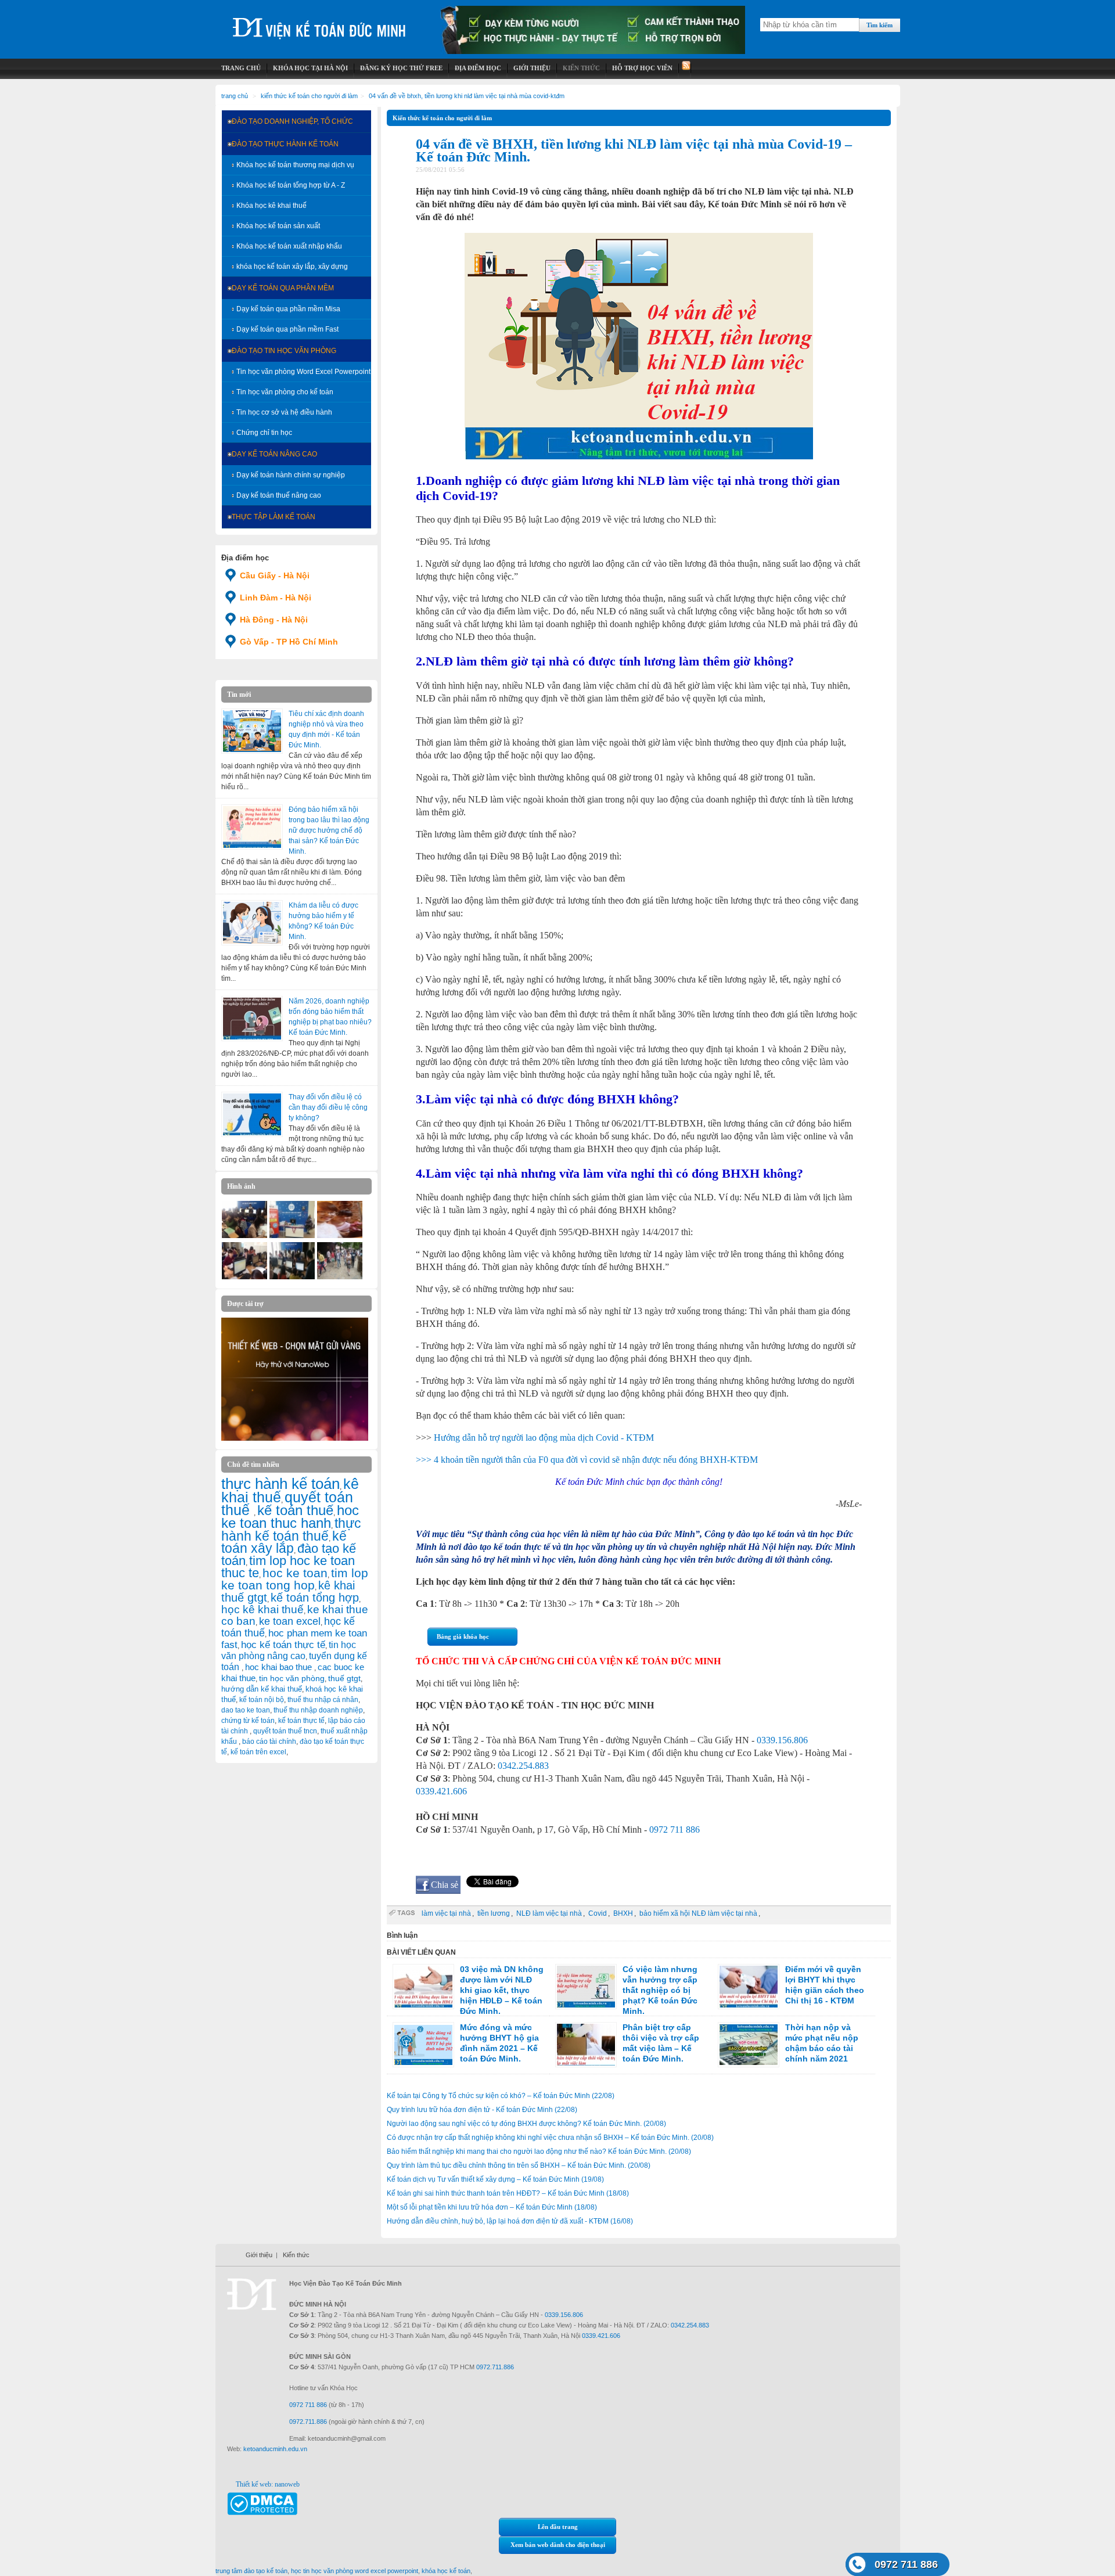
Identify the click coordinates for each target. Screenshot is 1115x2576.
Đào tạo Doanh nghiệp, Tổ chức (292, 121)
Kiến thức (296, 2255)
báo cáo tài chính (269, 1742)
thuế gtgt (344, 1679)
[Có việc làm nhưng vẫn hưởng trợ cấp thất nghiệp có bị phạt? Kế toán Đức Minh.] (586, 1987)
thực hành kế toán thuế (291, 1530)
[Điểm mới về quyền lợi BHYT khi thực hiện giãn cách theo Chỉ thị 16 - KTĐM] (749, 1987)
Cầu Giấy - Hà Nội (275, 575)
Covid (598, 1913)
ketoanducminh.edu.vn (275, 2449)
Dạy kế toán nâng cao (274, 454)
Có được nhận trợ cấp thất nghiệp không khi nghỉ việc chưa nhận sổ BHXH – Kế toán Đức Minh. (550, 2138)
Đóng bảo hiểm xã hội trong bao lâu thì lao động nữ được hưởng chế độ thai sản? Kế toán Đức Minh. (329, 830)
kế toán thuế (295, 1510)
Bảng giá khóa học (463, 1636)
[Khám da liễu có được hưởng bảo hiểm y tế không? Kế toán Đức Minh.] (252, 923)
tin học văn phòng (292, 1678)
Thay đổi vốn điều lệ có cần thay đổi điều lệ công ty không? (328, 1107)
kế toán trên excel (258, 1752)
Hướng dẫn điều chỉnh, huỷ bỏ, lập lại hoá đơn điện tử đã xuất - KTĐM (510, 2221)
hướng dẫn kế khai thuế (262, 1689)
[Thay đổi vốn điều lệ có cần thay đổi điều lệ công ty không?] (252, 1114)
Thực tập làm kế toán (274, 517)
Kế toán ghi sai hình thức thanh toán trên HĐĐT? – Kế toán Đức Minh (508, 2193)
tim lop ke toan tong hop (295, 1579)
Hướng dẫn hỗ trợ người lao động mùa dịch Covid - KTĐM (544, 1438)
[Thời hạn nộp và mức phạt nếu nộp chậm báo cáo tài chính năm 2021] (749, 2045)
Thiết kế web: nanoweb (268, 2484)
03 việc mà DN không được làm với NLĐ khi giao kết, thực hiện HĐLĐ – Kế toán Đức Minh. (502, 1990)
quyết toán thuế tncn (285, 1731)
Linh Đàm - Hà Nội (276, 598)
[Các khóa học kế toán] (593, 52)
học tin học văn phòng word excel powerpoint (355, 2571)
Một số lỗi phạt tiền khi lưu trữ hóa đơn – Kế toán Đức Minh (492, 2207)
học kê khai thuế (262, 1609)
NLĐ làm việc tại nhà (549, 1913)
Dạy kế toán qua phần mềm (283, 288)
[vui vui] (244, 1236)
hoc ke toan (295, 1573)
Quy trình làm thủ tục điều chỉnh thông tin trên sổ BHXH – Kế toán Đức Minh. (519, 2165)
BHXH (623, 1913)
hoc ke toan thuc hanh (290, 1517)
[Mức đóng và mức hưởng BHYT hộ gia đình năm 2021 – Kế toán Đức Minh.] (423, 2045)
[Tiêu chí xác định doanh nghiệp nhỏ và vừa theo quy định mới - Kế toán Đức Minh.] (252, 731)
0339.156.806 (782, 1740)
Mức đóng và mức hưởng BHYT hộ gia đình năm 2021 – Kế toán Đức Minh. (499, 2043)
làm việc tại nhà (446, 1913)
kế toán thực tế (301, 1721)
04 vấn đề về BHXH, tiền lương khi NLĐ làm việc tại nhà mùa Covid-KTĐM (467, 96)
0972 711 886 (675, 1830)
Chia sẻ (445, 1885)
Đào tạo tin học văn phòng (284, 351)
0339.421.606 (441, 1791)
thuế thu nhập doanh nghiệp (318, 1710)
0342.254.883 (523, 1766)
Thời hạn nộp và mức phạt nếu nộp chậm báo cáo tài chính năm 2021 (822, 2043)
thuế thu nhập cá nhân (323, 1700)
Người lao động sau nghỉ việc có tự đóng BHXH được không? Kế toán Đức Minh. (526, 2124)
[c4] (340, 1236)
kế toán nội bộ (262, 1700)
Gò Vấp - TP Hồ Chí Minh (289, 642)
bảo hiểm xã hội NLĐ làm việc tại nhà (698, 1913)
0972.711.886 (495, 2367)
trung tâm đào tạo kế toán (251, 2571)
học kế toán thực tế (283, 1645)
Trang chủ (235, 96)
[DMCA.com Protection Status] (262, 2513)
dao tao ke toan (246, 1710)
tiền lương (494, 1913)
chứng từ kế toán (248, 1721)
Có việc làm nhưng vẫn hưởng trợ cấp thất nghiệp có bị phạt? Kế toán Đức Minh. (660, 1990)
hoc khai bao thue (280, 1667)
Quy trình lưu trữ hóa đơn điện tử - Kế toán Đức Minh (482, 2110)
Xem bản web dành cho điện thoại (558, 2545)
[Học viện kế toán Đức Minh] (319, 23)
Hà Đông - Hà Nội (274, 620)
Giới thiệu (259, 2255)
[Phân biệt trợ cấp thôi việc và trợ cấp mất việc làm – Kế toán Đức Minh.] (586, 2045)
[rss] (685, 68)
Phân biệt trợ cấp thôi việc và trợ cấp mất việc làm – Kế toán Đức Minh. (661, 2043)
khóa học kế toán (446, 2571)
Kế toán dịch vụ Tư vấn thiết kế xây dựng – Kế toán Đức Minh (495, 2179)
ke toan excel (290, 1621)
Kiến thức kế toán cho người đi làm (309, 96)
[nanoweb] (295, 1438)
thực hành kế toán (280, 1484)
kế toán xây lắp (284, 1542)
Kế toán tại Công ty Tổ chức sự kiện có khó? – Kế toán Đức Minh (501, 2096)
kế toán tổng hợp (315, 1598)
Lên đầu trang (558, 2527)
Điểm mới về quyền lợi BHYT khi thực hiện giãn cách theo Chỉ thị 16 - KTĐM (825, 1985)
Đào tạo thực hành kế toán (285, 144)
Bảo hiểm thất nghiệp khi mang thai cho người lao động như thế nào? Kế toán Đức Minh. (539, 2152)
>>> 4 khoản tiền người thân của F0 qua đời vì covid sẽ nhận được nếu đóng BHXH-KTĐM (587, 1460)
